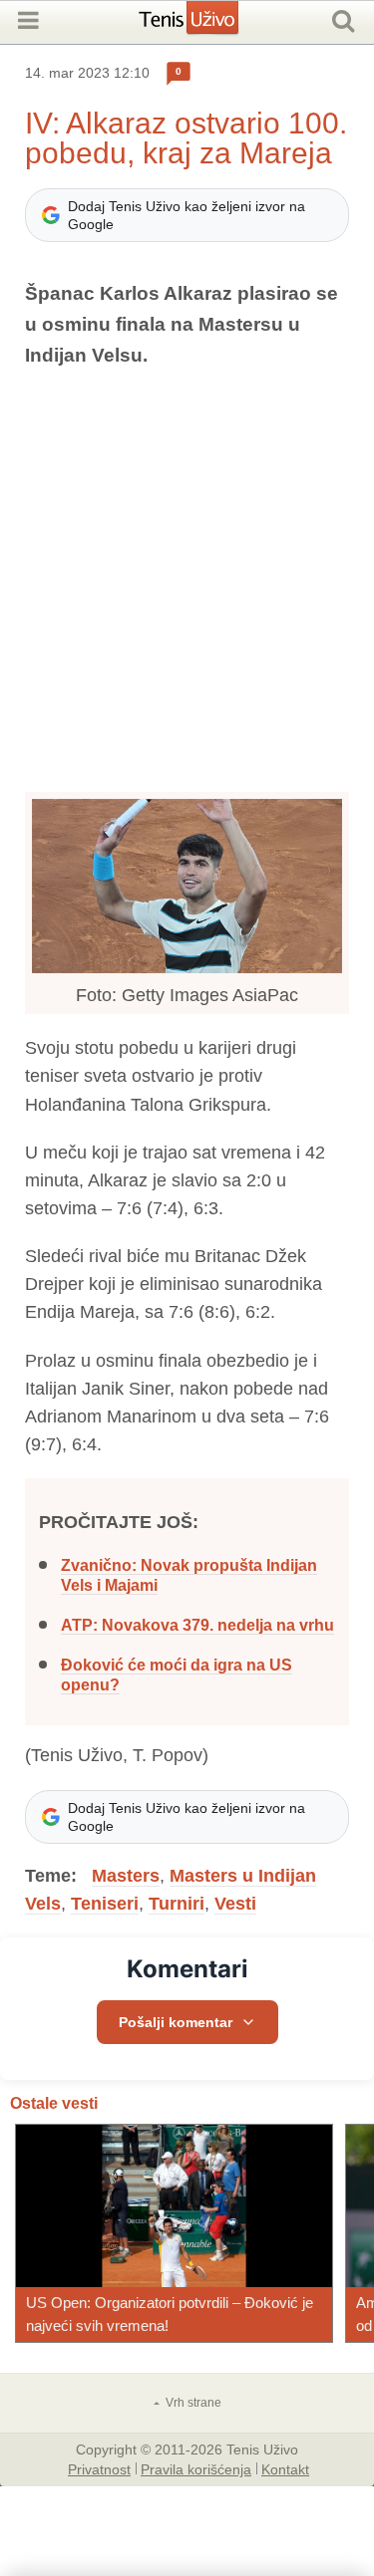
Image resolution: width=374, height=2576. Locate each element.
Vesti (235, 1904)
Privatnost (99, 2468)
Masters (126, 1876)
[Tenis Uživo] (209, 25)
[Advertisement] (187, 581)
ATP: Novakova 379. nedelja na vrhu (197, 1625)
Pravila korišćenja (196, 2468)
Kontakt (285, 2468)
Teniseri (105, 1904)
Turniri (177, 1904)
